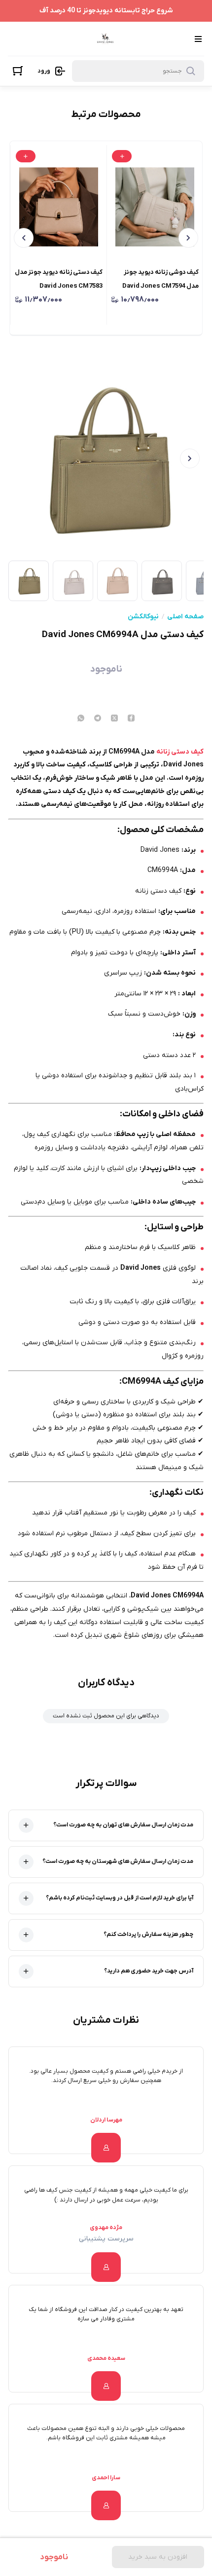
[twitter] (114, 719)
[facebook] (131, 719)
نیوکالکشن (143, 617)
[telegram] (98, 719)
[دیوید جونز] (105, 39)
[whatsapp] (81, 719)
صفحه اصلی (185, 617)
